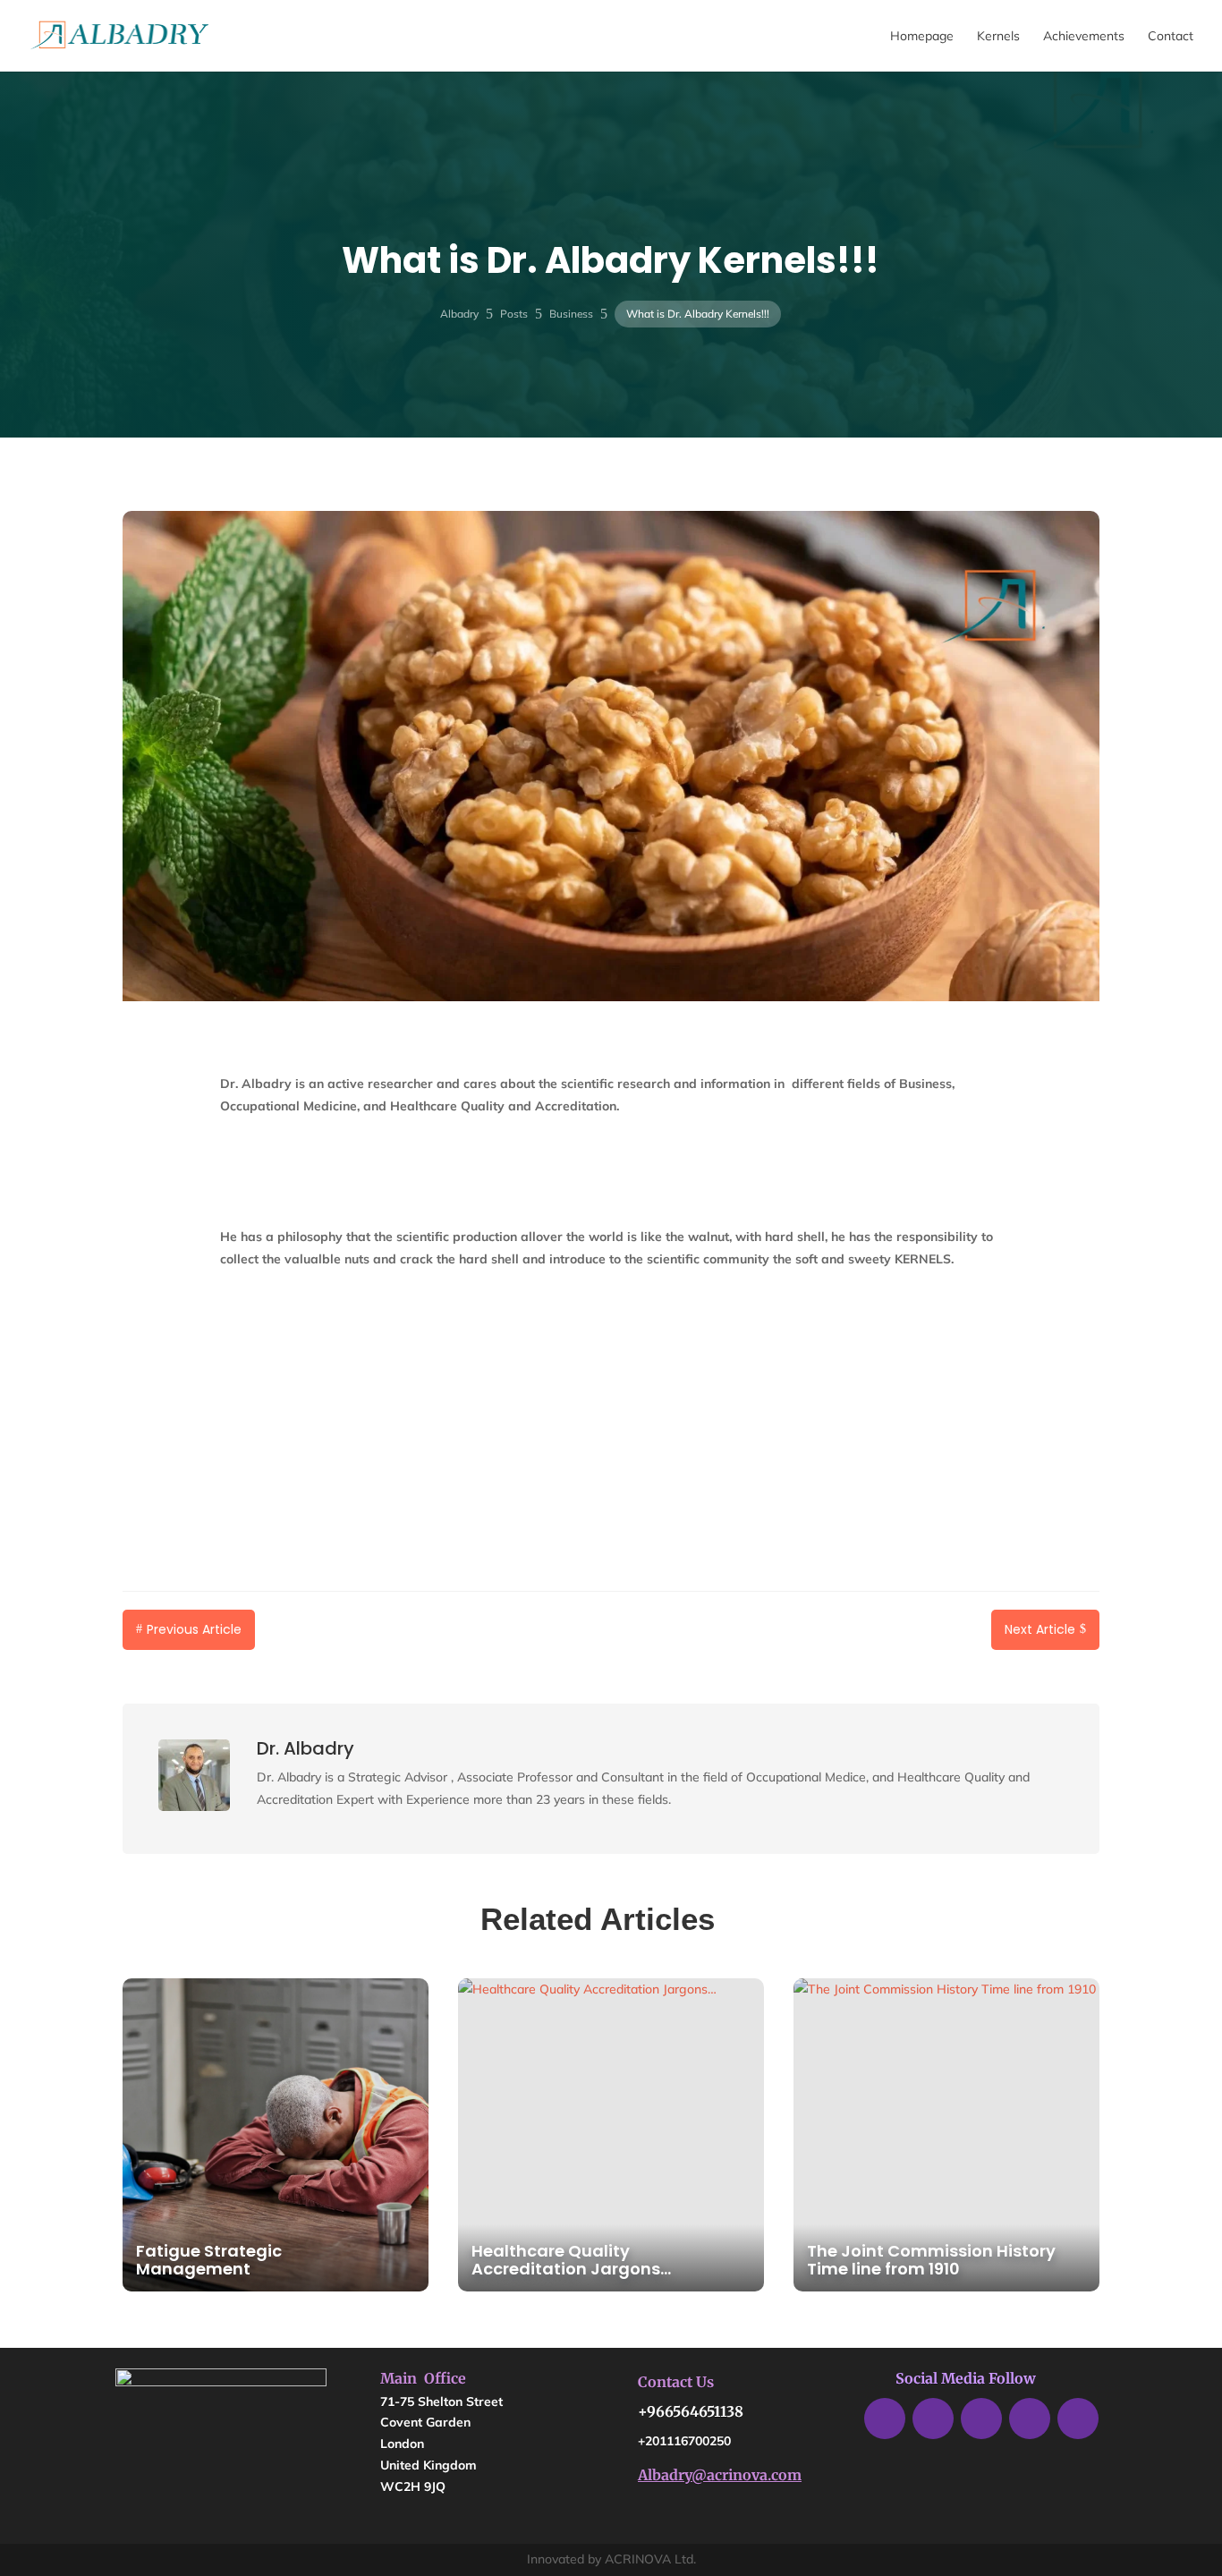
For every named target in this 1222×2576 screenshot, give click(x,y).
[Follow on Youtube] (1030, 2419)
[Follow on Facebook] (885, 2419)
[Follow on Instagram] (1078, 2419)
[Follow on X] (933, 2419)
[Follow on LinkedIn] (981, 2419)
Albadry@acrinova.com (720, 2475)
